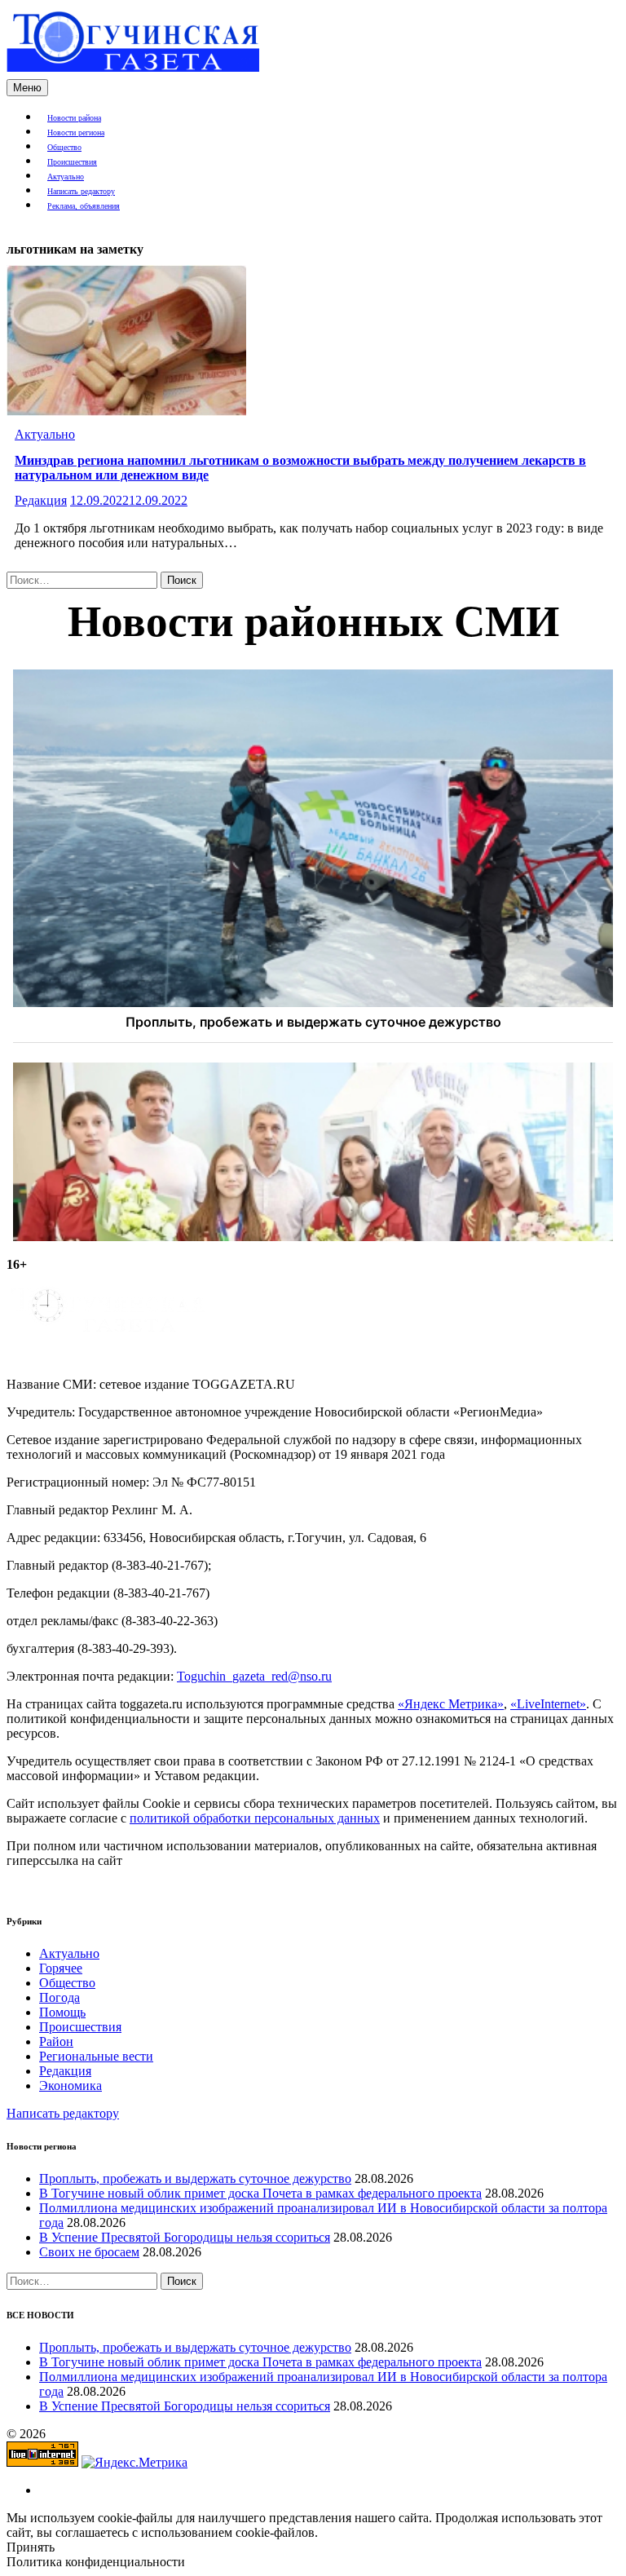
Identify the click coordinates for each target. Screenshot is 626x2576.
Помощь (62, 2012)
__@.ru (254, 1676)
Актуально (66, 177)
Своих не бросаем (89, 2252)
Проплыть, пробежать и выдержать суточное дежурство (195, 2178)
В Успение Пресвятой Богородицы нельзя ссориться (185, 2237)
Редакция (41, 500)
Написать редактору (81, 191)
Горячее (61, 1968)
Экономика (71, 2086)
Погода (60, 1997)
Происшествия (72, 162)
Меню (27, 88)
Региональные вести (96, 2056)
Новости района (74, 118)
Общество (64, 147)
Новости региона (76, 133)
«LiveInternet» (548, 1704)
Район (56, 2041)
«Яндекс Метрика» (451, 1704)
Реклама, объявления (84, 206)
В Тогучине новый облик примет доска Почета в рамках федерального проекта (260, 2193)
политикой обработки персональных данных (255, 1818)
